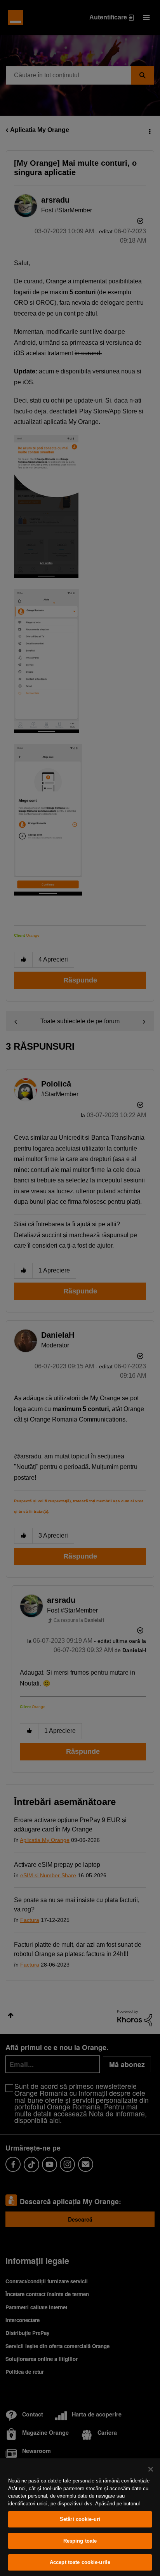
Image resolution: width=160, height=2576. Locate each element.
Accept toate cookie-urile (80, 2562)
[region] (80, 2517)
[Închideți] (151, 2469)
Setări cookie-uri (80, 2519)
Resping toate (80, 2541)
